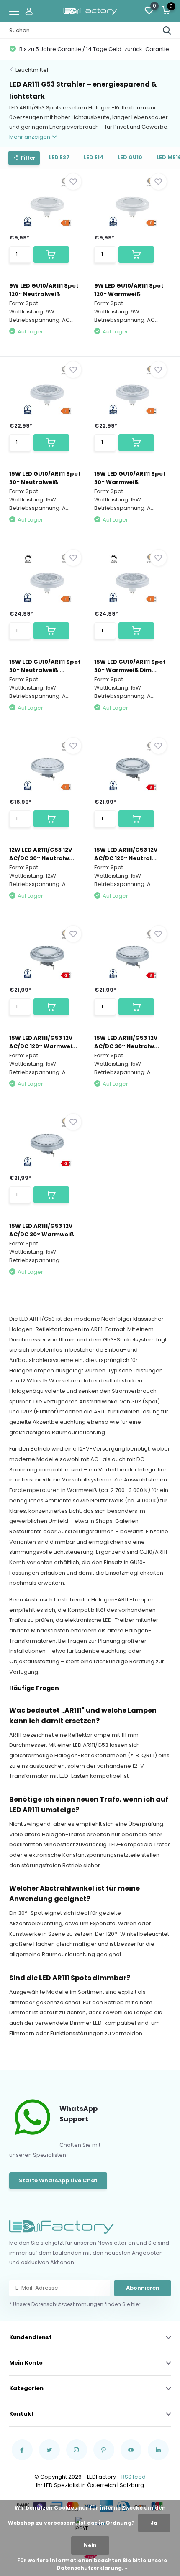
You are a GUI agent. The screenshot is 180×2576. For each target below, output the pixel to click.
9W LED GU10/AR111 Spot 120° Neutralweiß (44, 290)
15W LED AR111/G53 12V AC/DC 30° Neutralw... (127, 1042)
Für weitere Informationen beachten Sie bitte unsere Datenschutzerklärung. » (92, 2564)
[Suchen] (167, 31)
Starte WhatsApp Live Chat (58, 2180)
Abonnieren (143, 2288)
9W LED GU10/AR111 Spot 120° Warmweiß (129, 290)
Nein (90, 2545)
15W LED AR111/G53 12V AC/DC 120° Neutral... (126, 854)
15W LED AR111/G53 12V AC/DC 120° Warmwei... (43, 1042)
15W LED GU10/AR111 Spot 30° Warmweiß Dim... (130, 666)
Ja (154, 2523)
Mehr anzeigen (30, 137)
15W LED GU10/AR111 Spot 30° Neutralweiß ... (45, 666)
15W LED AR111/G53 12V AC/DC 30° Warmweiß (42, 1230)
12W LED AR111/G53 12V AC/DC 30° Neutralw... (42, 854)
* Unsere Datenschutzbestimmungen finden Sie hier (75, 2304)
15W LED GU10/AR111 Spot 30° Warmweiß (130, 478)
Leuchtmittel (32, 70)
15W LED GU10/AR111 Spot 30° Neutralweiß (45, 478)
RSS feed (134, 2477)
